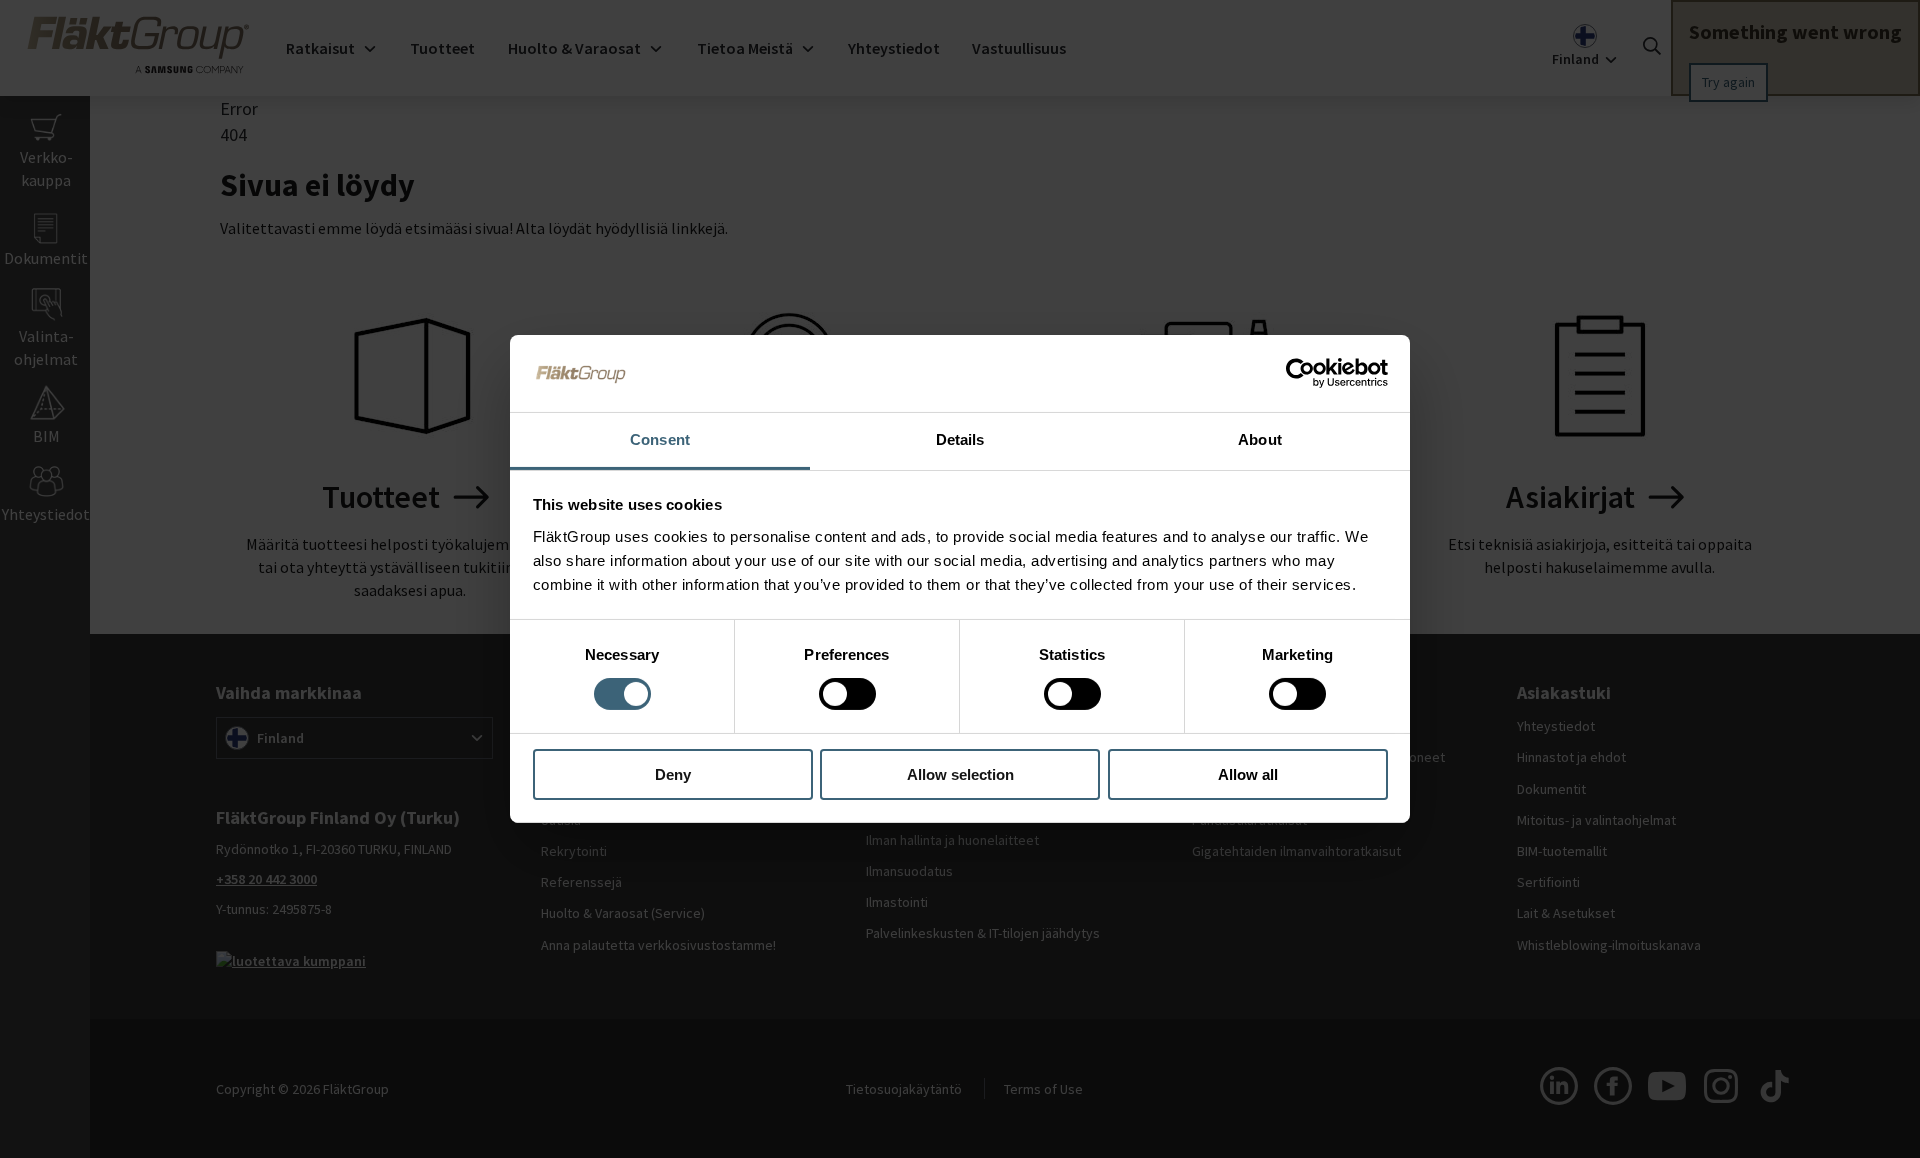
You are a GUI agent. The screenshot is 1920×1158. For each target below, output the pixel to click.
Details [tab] (960, 439)
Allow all (1248, 774)
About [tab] (1260, 439)
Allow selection (960, 774)
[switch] (847, 694)
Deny (673, 774)
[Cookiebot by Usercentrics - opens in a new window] (1300, 373)
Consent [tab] (660, 439)
